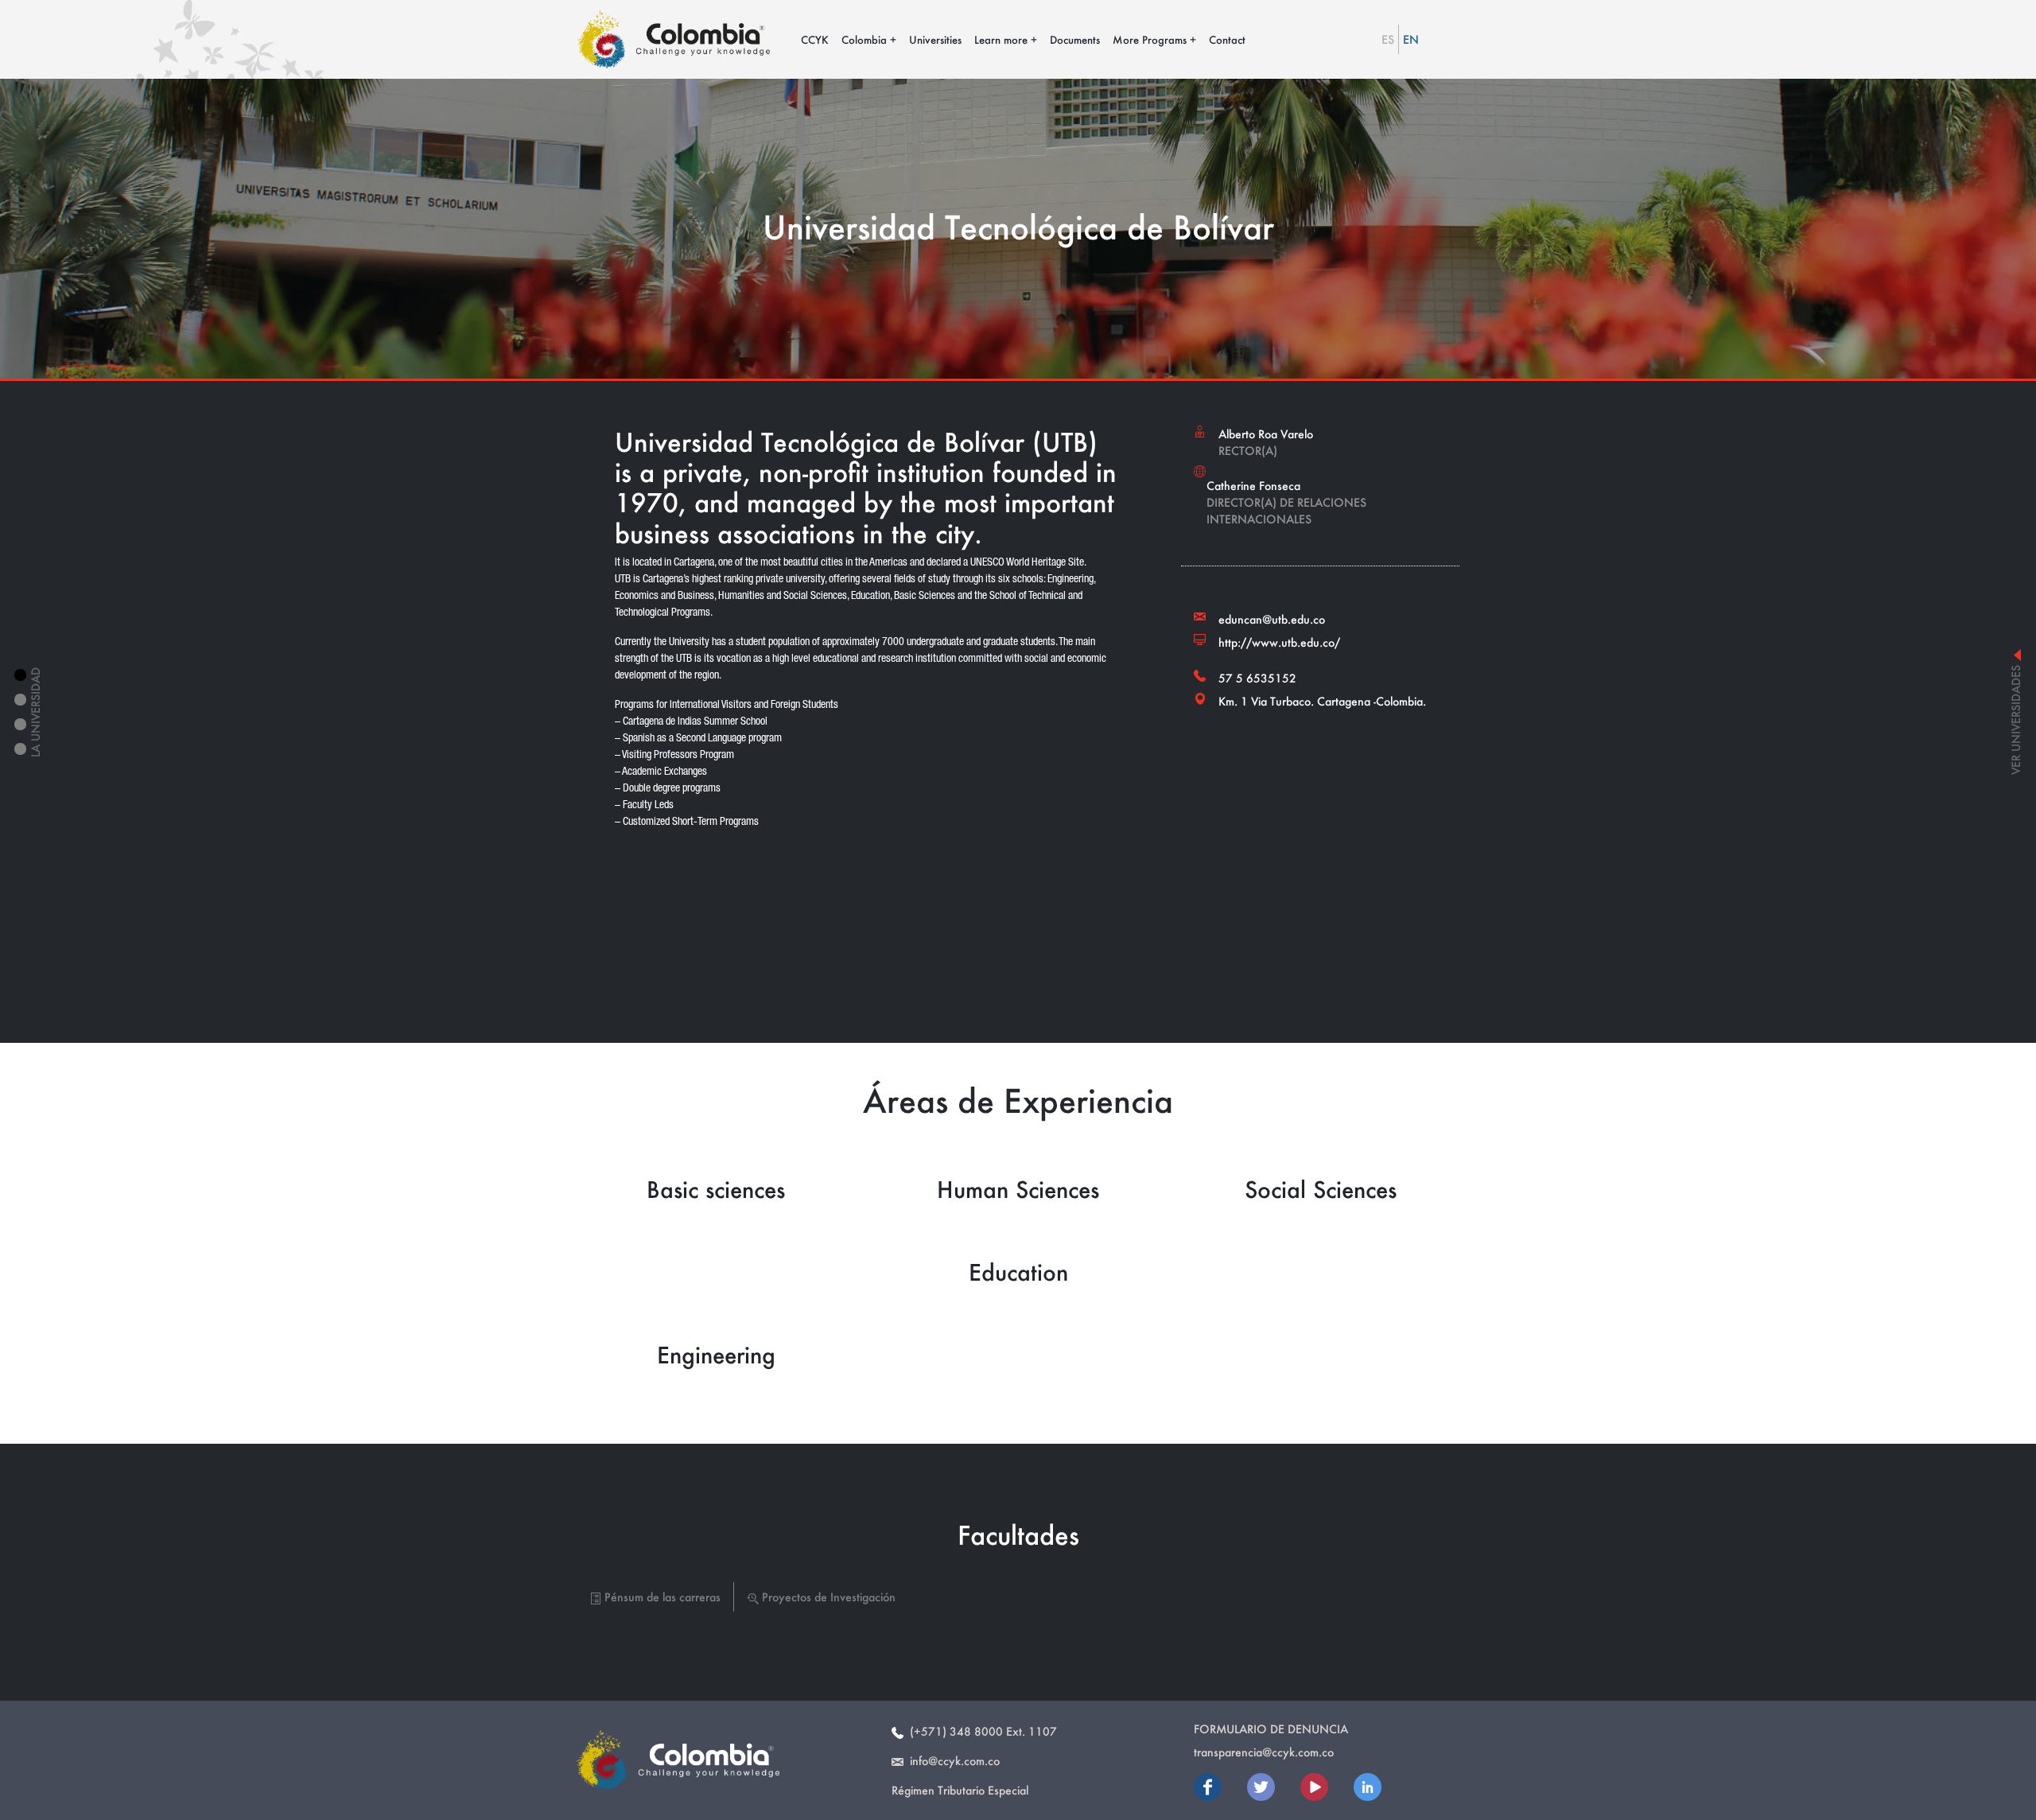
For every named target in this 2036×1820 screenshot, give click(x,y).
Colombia (864, 39)
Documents (1075, 39)
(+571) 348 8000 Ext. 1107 (980, 1731)
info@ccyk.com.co (952, 1761)
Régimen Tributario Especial (960, 1790)
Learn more (1001, 39)
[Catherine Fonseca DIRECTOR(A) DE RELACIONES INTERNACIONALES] (1320, 465)
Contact (1227, 39)
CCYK (815, 39)
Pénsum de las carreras (661, 1597)
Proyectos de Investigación (827, 1597)
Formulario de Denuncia (1271, 1729)
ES (1388, 39)
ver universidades (2016, 717)
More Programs (1150, 39)
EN (1411, 39)
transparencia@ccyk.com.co (1264, 1752)
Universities (935, 39)
